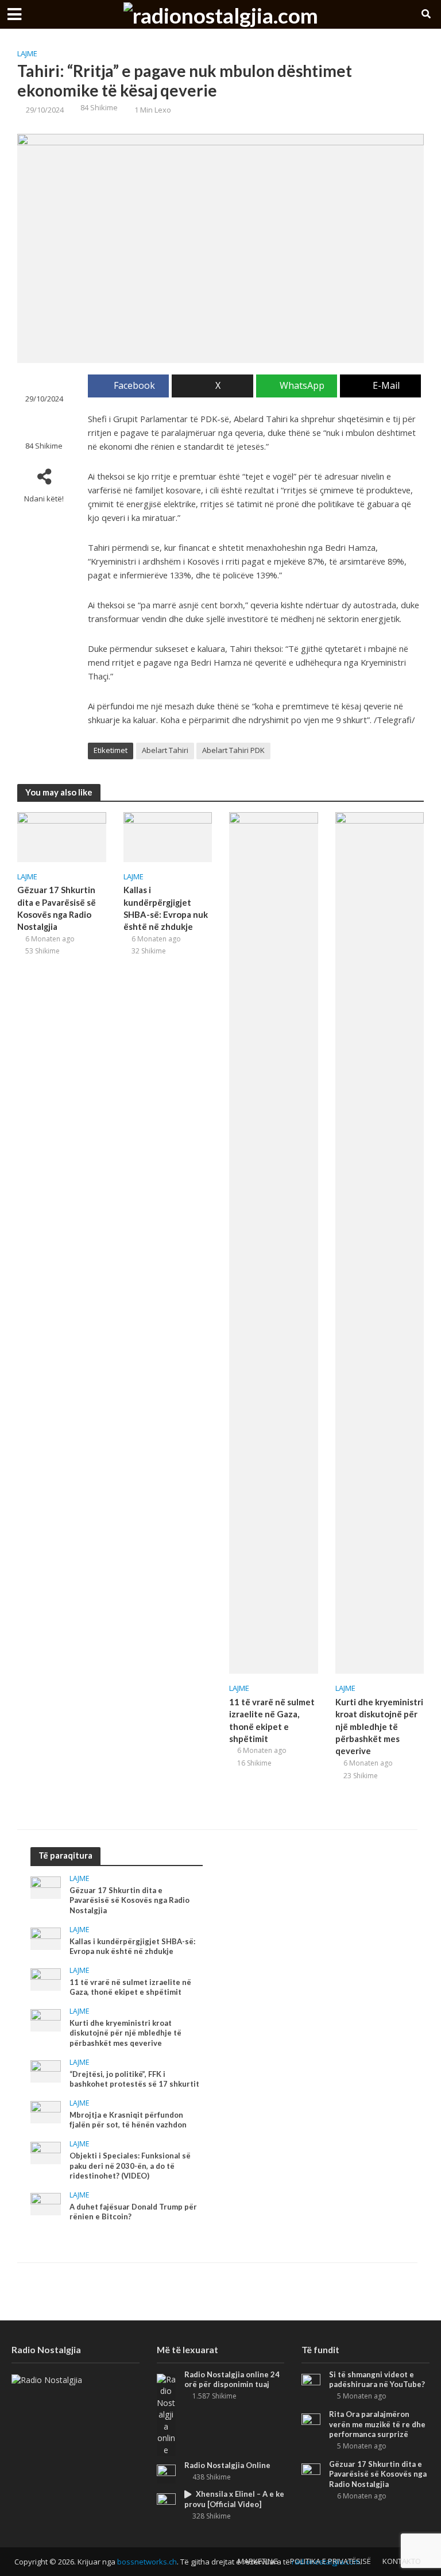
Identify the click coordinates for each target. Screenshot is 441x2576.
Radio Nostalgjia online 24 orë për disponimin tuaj (232, 2380)
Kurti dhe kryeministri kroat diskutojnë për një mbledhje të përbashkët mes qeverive (379, 1727)
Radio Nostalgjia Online (227, 2465)
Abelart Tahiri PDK (233, 750)
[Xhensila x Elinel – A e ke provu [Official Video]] (166, 2500)
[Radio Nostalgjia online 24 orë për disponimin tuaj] (166, 2414)
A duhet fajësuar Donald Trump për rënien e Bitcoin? (133, 2212)
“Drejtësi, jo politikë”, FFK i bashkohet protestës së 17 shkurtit (134, 2079)
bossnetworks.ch (147, 2562)
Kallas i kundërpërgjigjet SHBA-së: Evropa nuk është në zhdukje (166, 908)
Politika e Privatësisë (330, 2561)
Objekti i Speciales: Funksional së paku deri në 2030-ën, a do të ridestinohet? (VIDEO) (130, 2166)
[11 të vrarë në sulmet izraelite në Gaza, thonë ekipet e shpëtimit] (274, 1242)
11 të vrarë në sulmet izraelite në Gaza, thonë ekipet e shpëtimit (272, 1720)
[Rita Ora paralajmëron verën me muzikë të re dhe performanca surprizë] (311, 2419)
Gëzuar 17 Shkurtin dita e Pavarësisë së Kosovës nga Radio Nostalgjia (57, 908)
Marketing (258, 2561)
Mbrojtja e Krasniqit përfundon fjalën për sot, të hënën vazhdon (128, 2120)
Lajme (27, 53)
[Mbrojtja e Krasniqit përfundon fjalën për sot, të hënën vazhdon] (46, 2111)
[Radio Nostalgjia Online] (166, 2473)
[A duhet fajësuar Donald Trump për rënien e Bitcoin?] (46, 2203)
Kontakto (402, 2561)
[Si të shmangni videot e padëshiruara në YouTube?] (311, 2380)
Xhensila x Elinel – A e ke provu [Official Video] (234, 2499)
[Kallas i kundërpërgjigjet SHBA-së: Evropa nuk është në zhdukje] (168, 836)
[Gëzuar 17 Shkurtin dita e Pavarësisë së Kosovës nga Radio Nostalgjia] (62, 836)
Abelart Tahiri (165, 750)
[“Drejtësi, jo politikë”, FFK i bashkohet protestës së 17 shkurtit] (46, 2070)
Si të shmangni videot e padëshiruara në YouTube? (377, 2380)
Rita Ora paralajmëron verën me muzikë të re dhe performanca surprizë (377, 2424)
